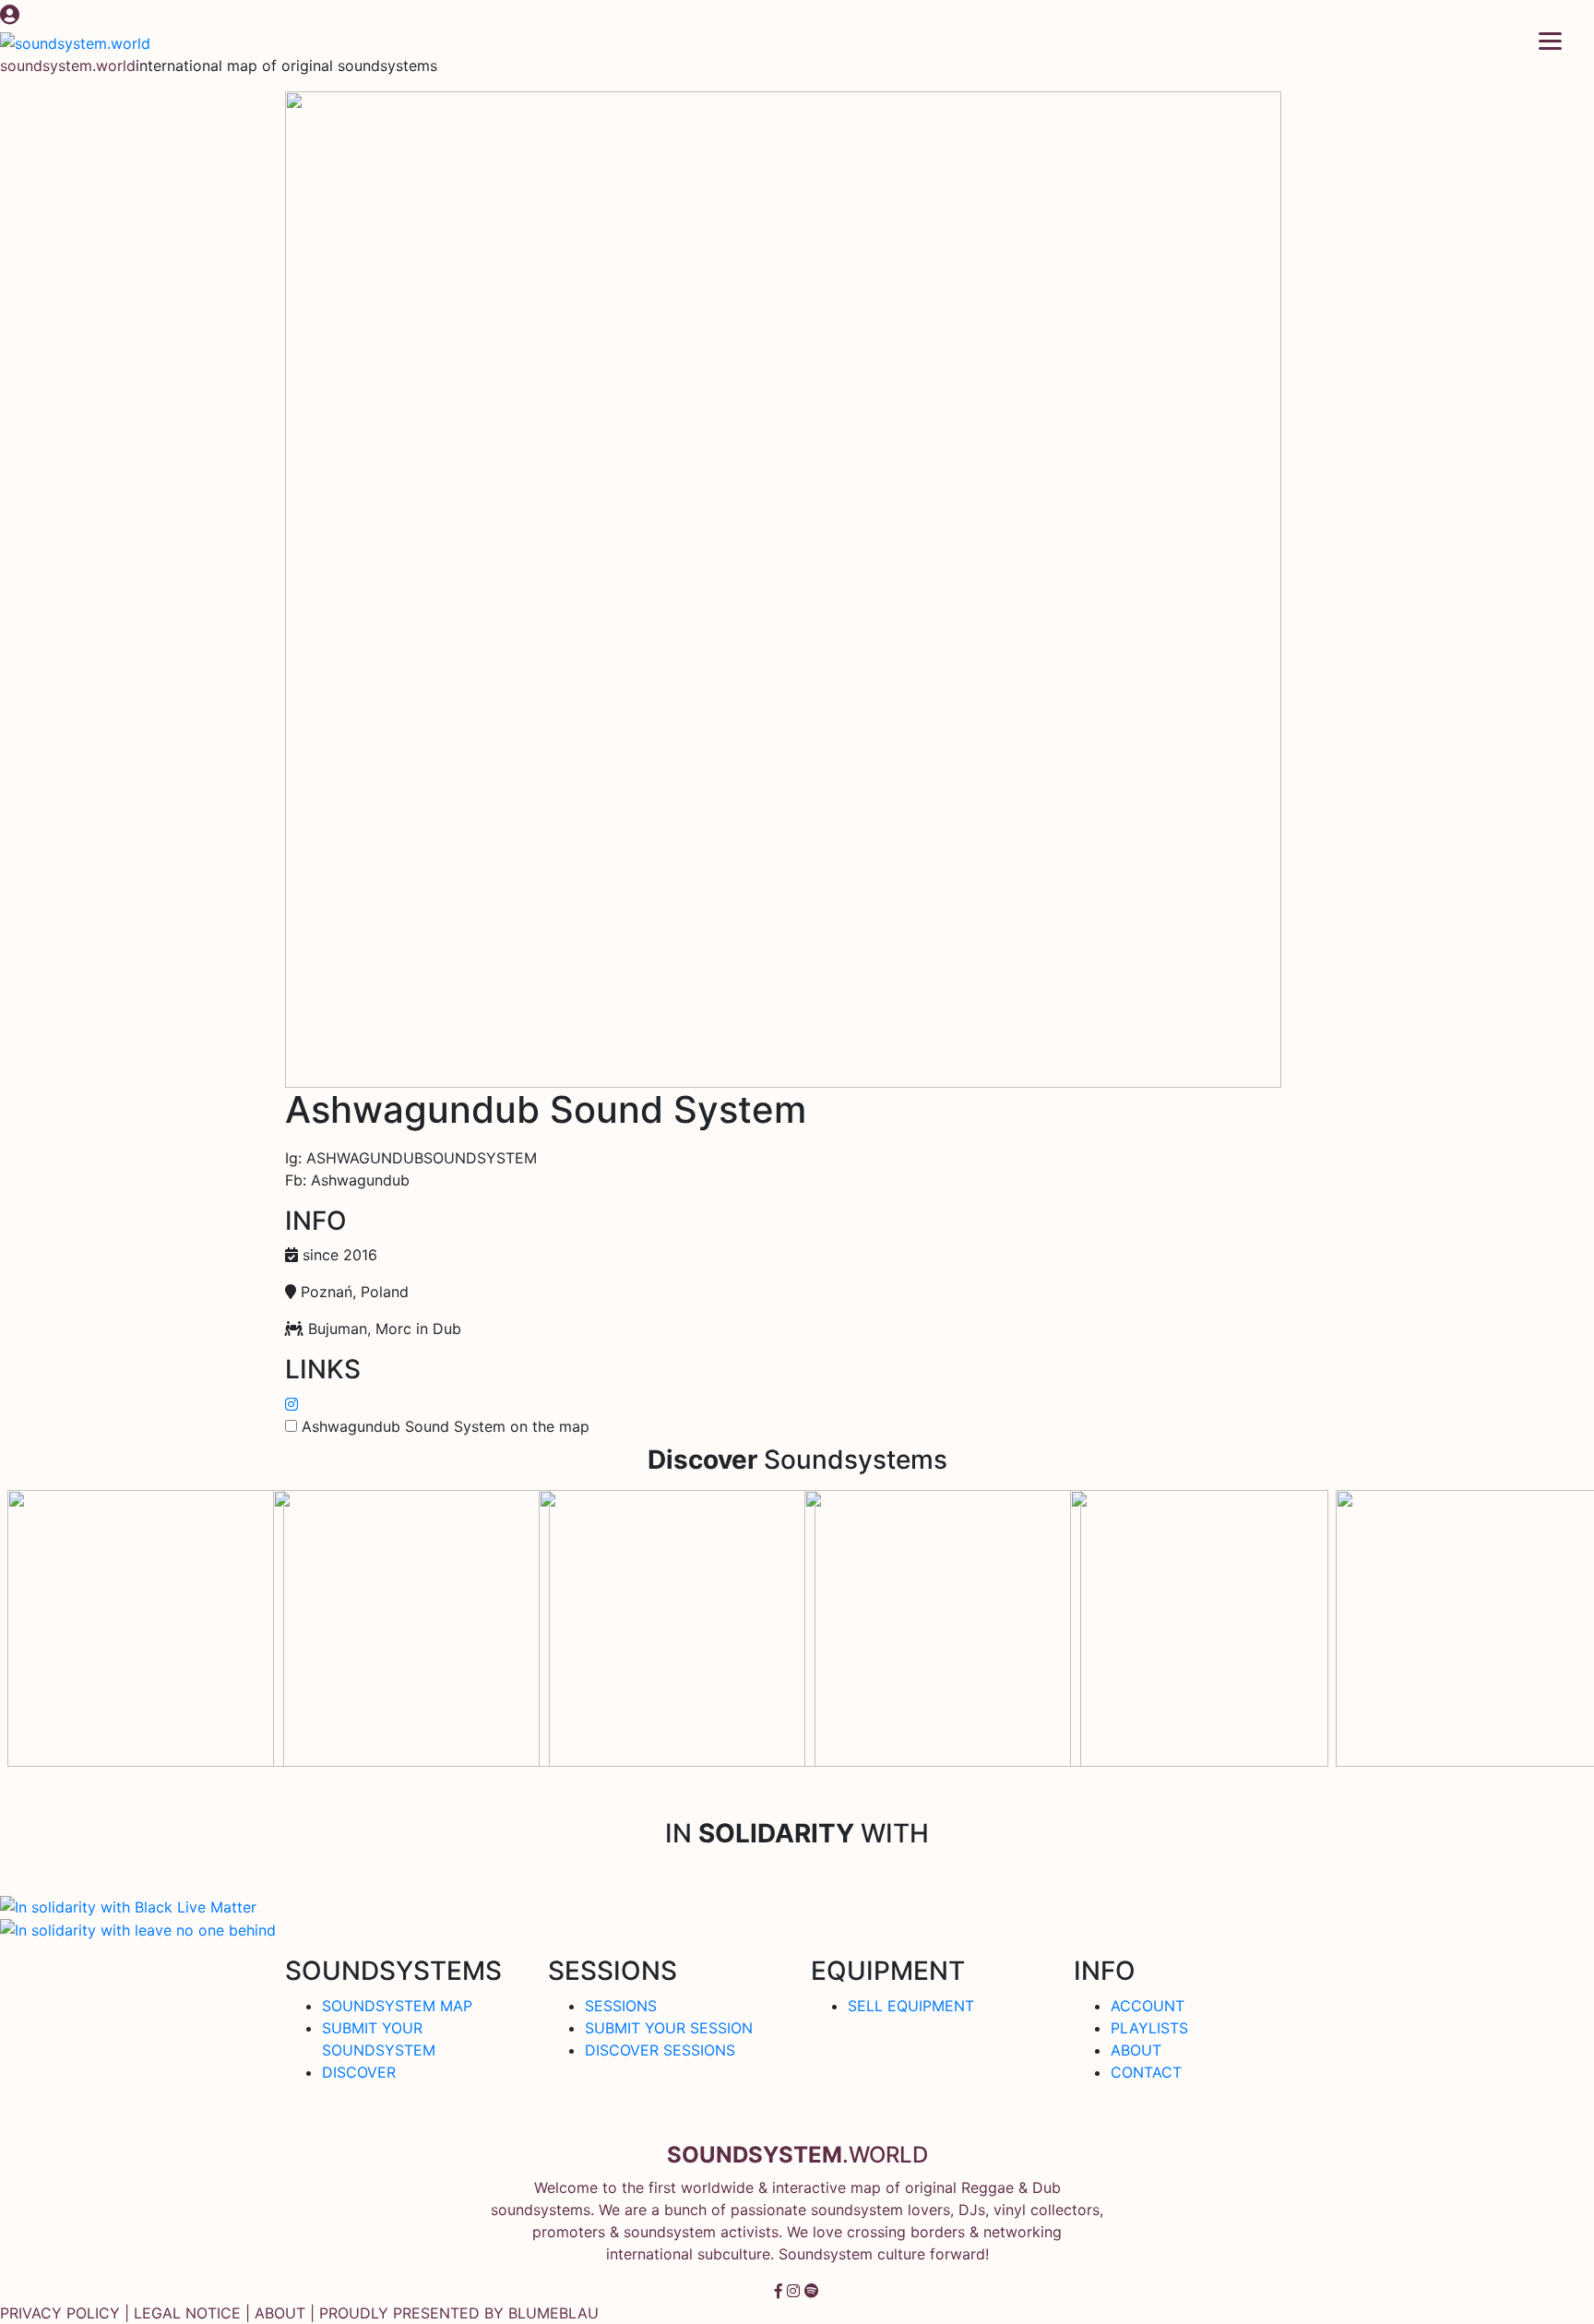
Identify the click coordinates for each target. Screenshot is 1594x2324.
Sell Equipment (911, 2006)
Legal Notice (187, 2313)
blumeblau (553, 2313)
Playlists (1149, 2028)
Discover (359, 2072)
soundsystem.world (68, 66)
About (1136, 2050)
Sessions (621, 2006)
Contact (1146, 2072)
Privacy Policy (60, 2313)
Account (1148, 2006)
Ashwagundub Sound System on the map (446, 1426)
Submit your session (669, 2028)
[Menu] (1550, 39)
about (280, 2313)
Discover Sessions (660, 2050)
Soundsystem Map (397, 2006)
